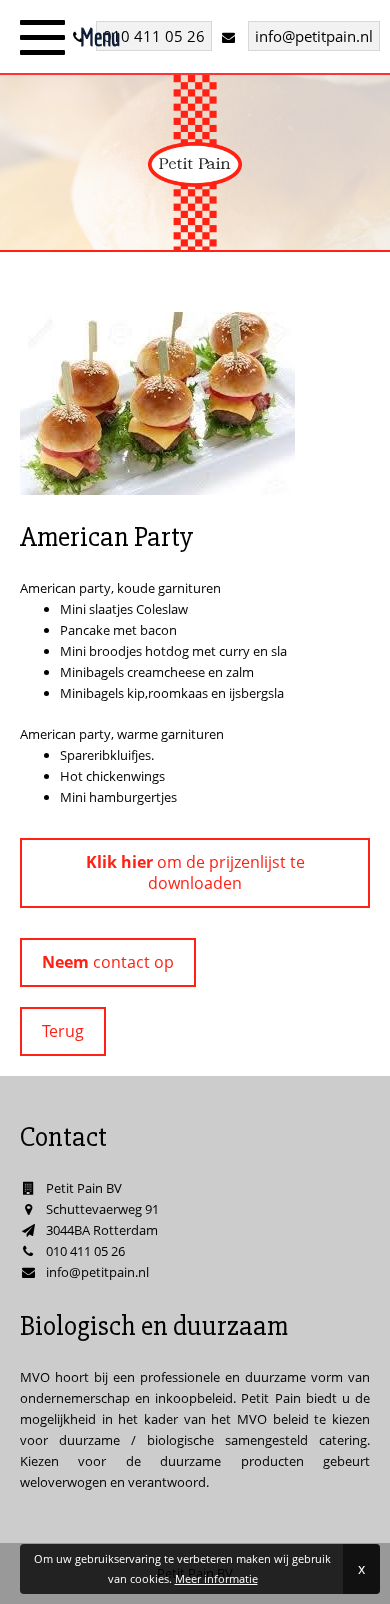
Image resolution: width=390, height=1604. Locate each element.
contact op (108, 962)
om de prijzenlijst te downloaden (195, 872)
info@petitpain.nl (314, 36)
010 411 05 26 (154, 36)
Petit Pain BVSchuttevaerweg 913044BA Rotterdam (102, 1209)
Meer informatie (216, 1578)
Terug (63, 1031)
